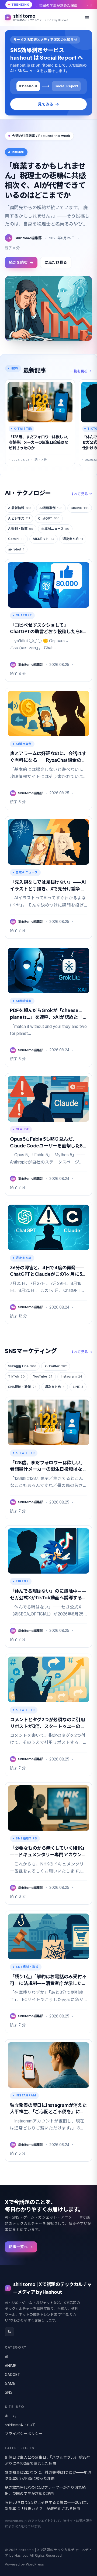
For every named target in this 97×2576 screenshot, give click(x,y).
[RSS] (9, 2332)
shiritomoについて (20, 2425)
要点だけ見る (56, 262)
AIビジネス (19, 518)
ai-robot (16, 549)
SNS (9, 2392)
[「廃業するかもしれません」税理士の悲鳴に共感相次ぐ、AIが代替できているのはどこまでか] (48, 308)
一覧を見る (79, 371)
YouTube (43, 1376)
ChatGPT (49, 518)
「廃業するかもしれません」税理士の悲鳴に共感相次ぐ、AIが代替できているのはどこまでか (45, 180)
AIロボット (44, 539)
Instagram (71, 1376)
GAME (10, 2383)
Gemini (16, 539)
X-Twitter (56, 1366)
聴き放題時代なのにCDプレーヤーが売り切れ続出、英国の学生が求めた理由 (45, 2490)
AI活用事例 (51, 508)
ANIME (11, 2366)
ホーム (11, 2416)
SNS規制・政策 (22, 1387)
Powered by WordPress (24, 2564)
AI (6, 2357)
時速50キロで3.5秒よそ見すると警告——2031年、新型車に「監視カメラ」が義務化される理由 (48, 2506)
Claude (80, 508)
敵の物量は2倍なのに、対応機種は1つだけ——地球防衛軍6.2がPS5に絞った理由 (48, 2475)
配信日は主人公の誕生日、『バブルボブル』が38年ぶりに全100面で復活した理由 (48, 2460)
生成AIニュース (55, 529)
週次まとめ (73, 539)
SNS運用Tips (22, 1366)
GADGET (12, 2375)
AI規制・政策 (21, 529)
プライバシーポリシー (24, 2434)
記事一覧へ (18, 2247)
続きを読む (18, 262)
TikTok (16, 1376)
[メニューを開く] (87, 18)
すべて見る (79, 494)
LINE (78, 1387)
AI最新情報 (20, 508)
